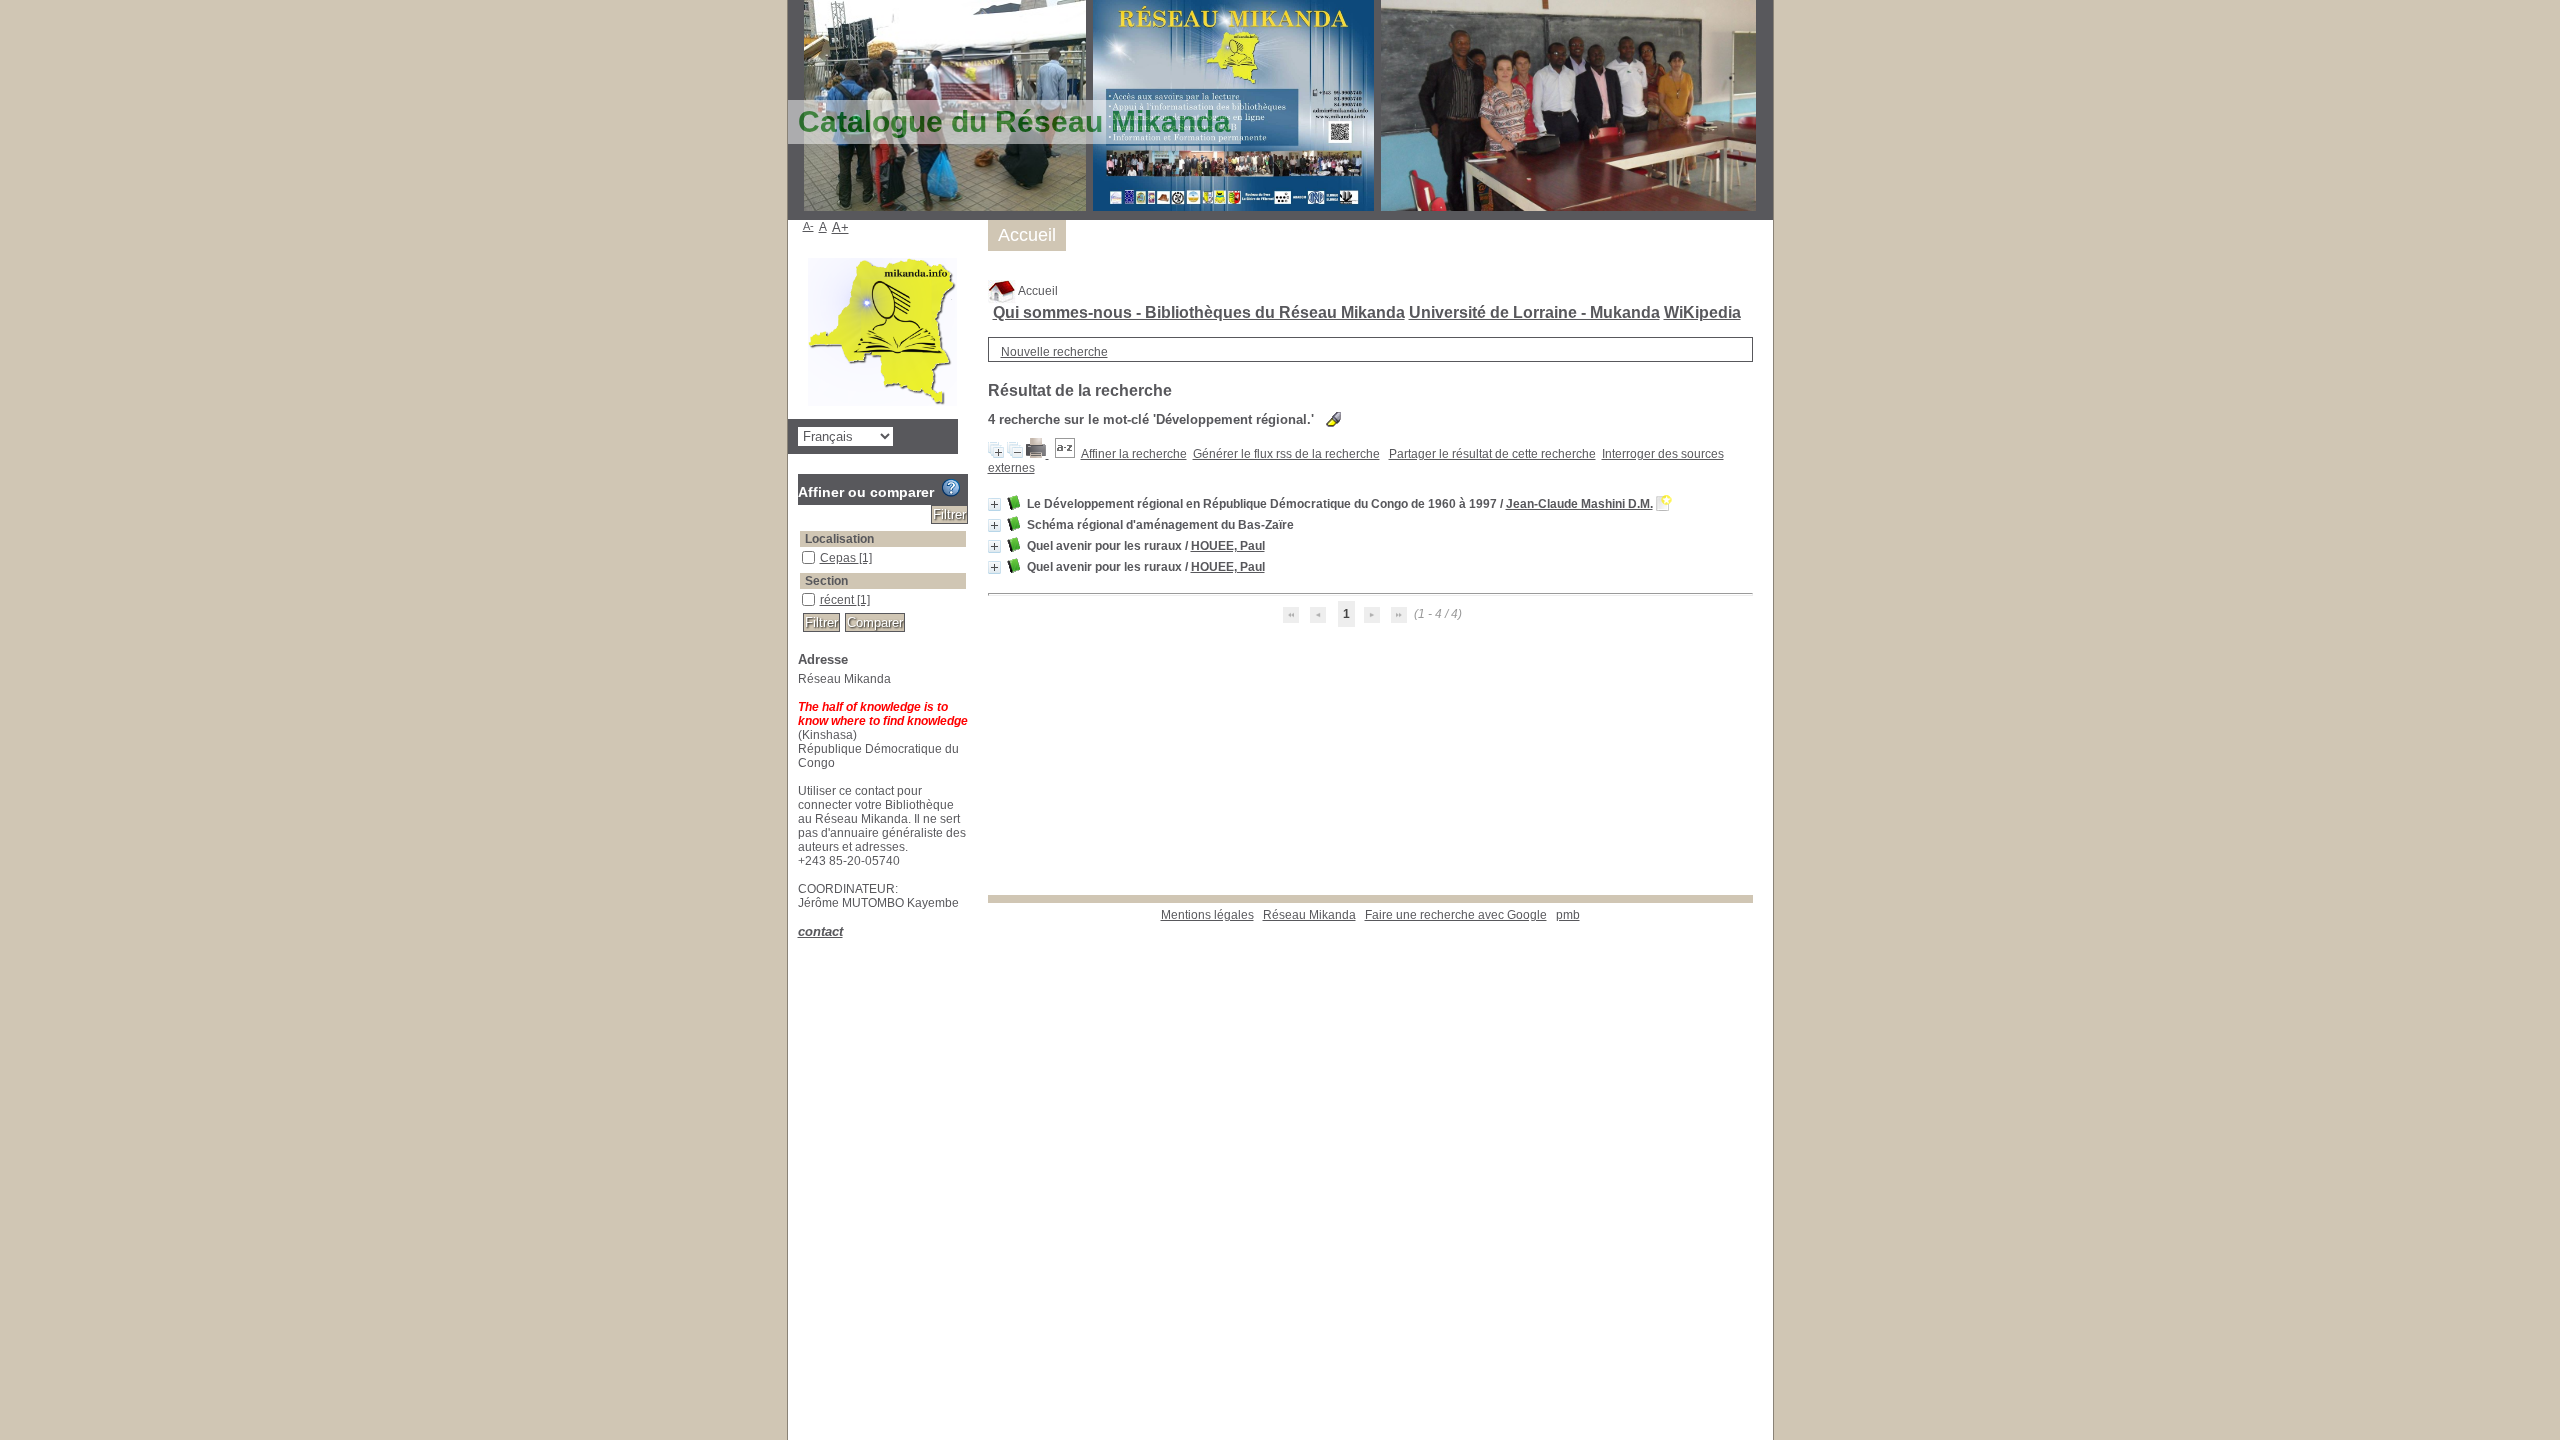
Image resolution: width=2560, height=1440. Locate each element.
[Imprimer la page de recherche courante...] (1037, 454)
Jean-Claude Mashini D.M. (1579, 504)
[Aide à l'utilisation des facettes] (951, 488)
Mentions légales (1207, 915)
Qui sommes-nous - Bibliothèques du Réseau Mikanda (1199, 312)
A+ (840, 227)
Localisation (839, 539)
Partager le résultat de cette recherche (1492, 454)
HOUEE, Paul (1228, 546)
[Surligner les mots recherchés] (1333, 419)
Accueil (1037, 291)
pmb (1568, 915)
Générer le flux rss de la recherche (1286, 454)
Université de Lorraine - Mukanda (1534, 312)
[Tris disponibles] (1065, 454)
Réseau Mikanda (1309, 915)
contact (820, 931)
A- (808, 226)
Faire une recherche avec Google (1456, 915)
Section (826, 581)
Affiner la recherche (1134, 454)
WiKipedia (1702, 312)
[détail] (994, 504)
